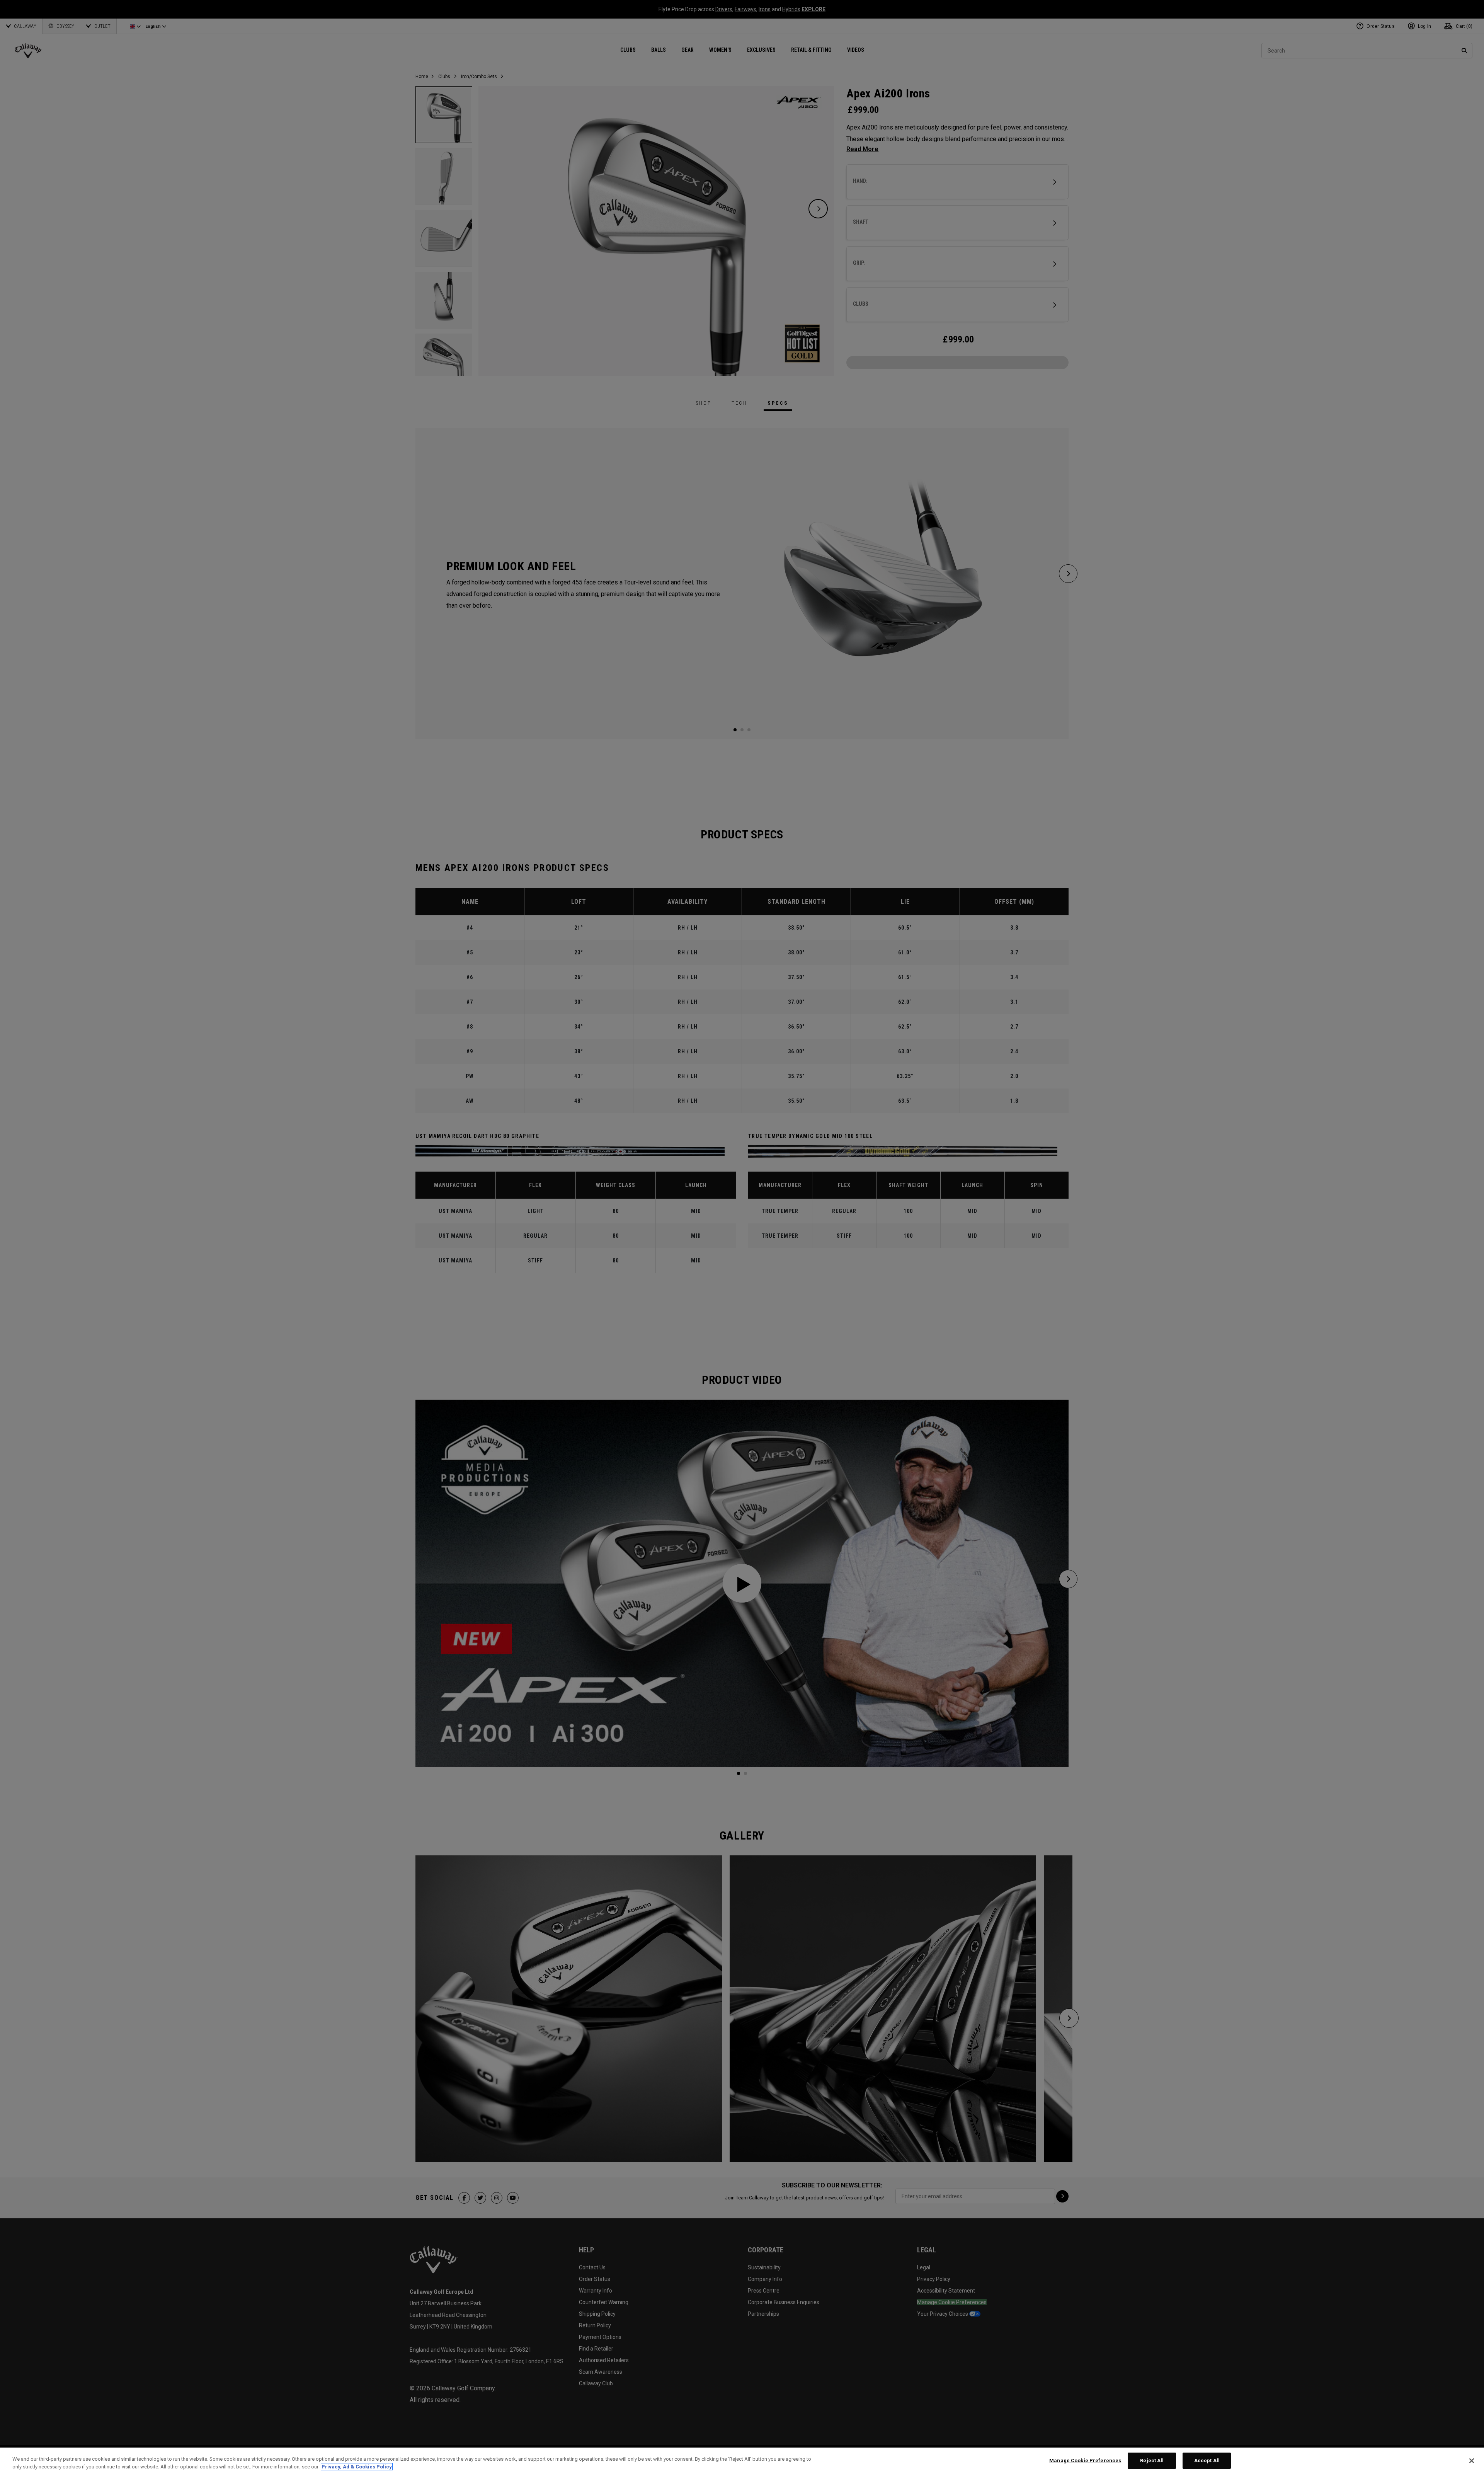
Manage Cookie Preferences (1085, 2461)
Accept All (1207, 2461)
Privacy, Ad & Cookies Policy (357, 2467)
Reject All (1152, 2461)
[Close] (1472, 2461)
